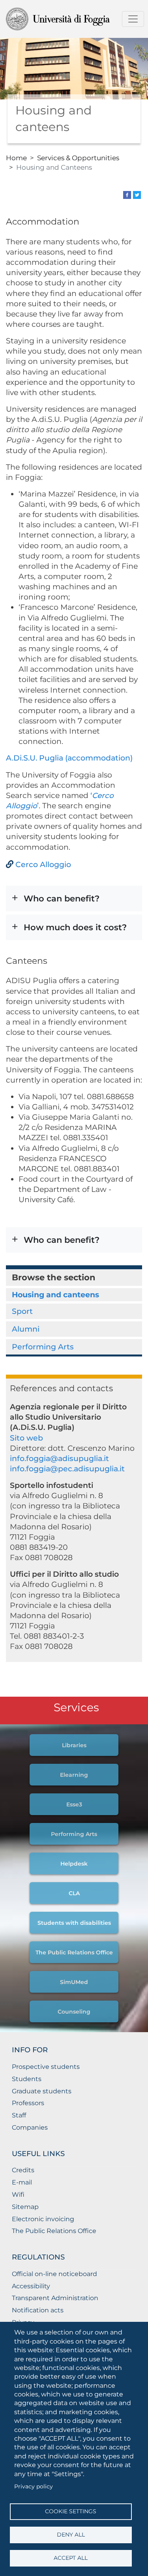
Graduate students (42, 2091)
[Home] (71, 19)
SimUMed (74, 1982)
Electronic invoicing (43, 2219)
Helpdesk (74, 1864)
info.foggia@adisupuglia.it (59, 1458)
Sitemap (25, 2207)
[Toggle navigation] (133, 19)
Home (16, 158)
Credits (23, 2170)
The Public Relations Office (74, 1952)
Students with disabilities (74, 1923)
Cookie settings (71, 2511)
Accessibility (31, 2286)
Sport (22, 1311)
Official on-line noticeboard (54, 2274)
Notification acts (38, 2310)
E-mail (22, 2182)
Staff (19, 2115)
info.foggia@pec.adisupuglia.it (67, 1469)
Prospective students (46, 2067)
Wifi (18, 2195)
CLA (74, 1893)
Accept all (71, 2558)
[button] (74, 898)
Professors (28, 2103)
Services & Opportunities (78, 158)
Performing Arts (43, 1347)
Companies (30, 2127)
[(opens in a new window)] (127, 194)
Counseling (74, 2012)
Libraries (74, 1745)
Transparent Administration (55, 2298)
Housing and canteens (55, 1295)
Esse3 (74, 1804)
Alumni (26, 1329)
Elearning (74, 1775)
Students (27, 2079)
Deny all (71, 2535)
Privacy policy (34, 2486)
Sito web (26, 1438)
